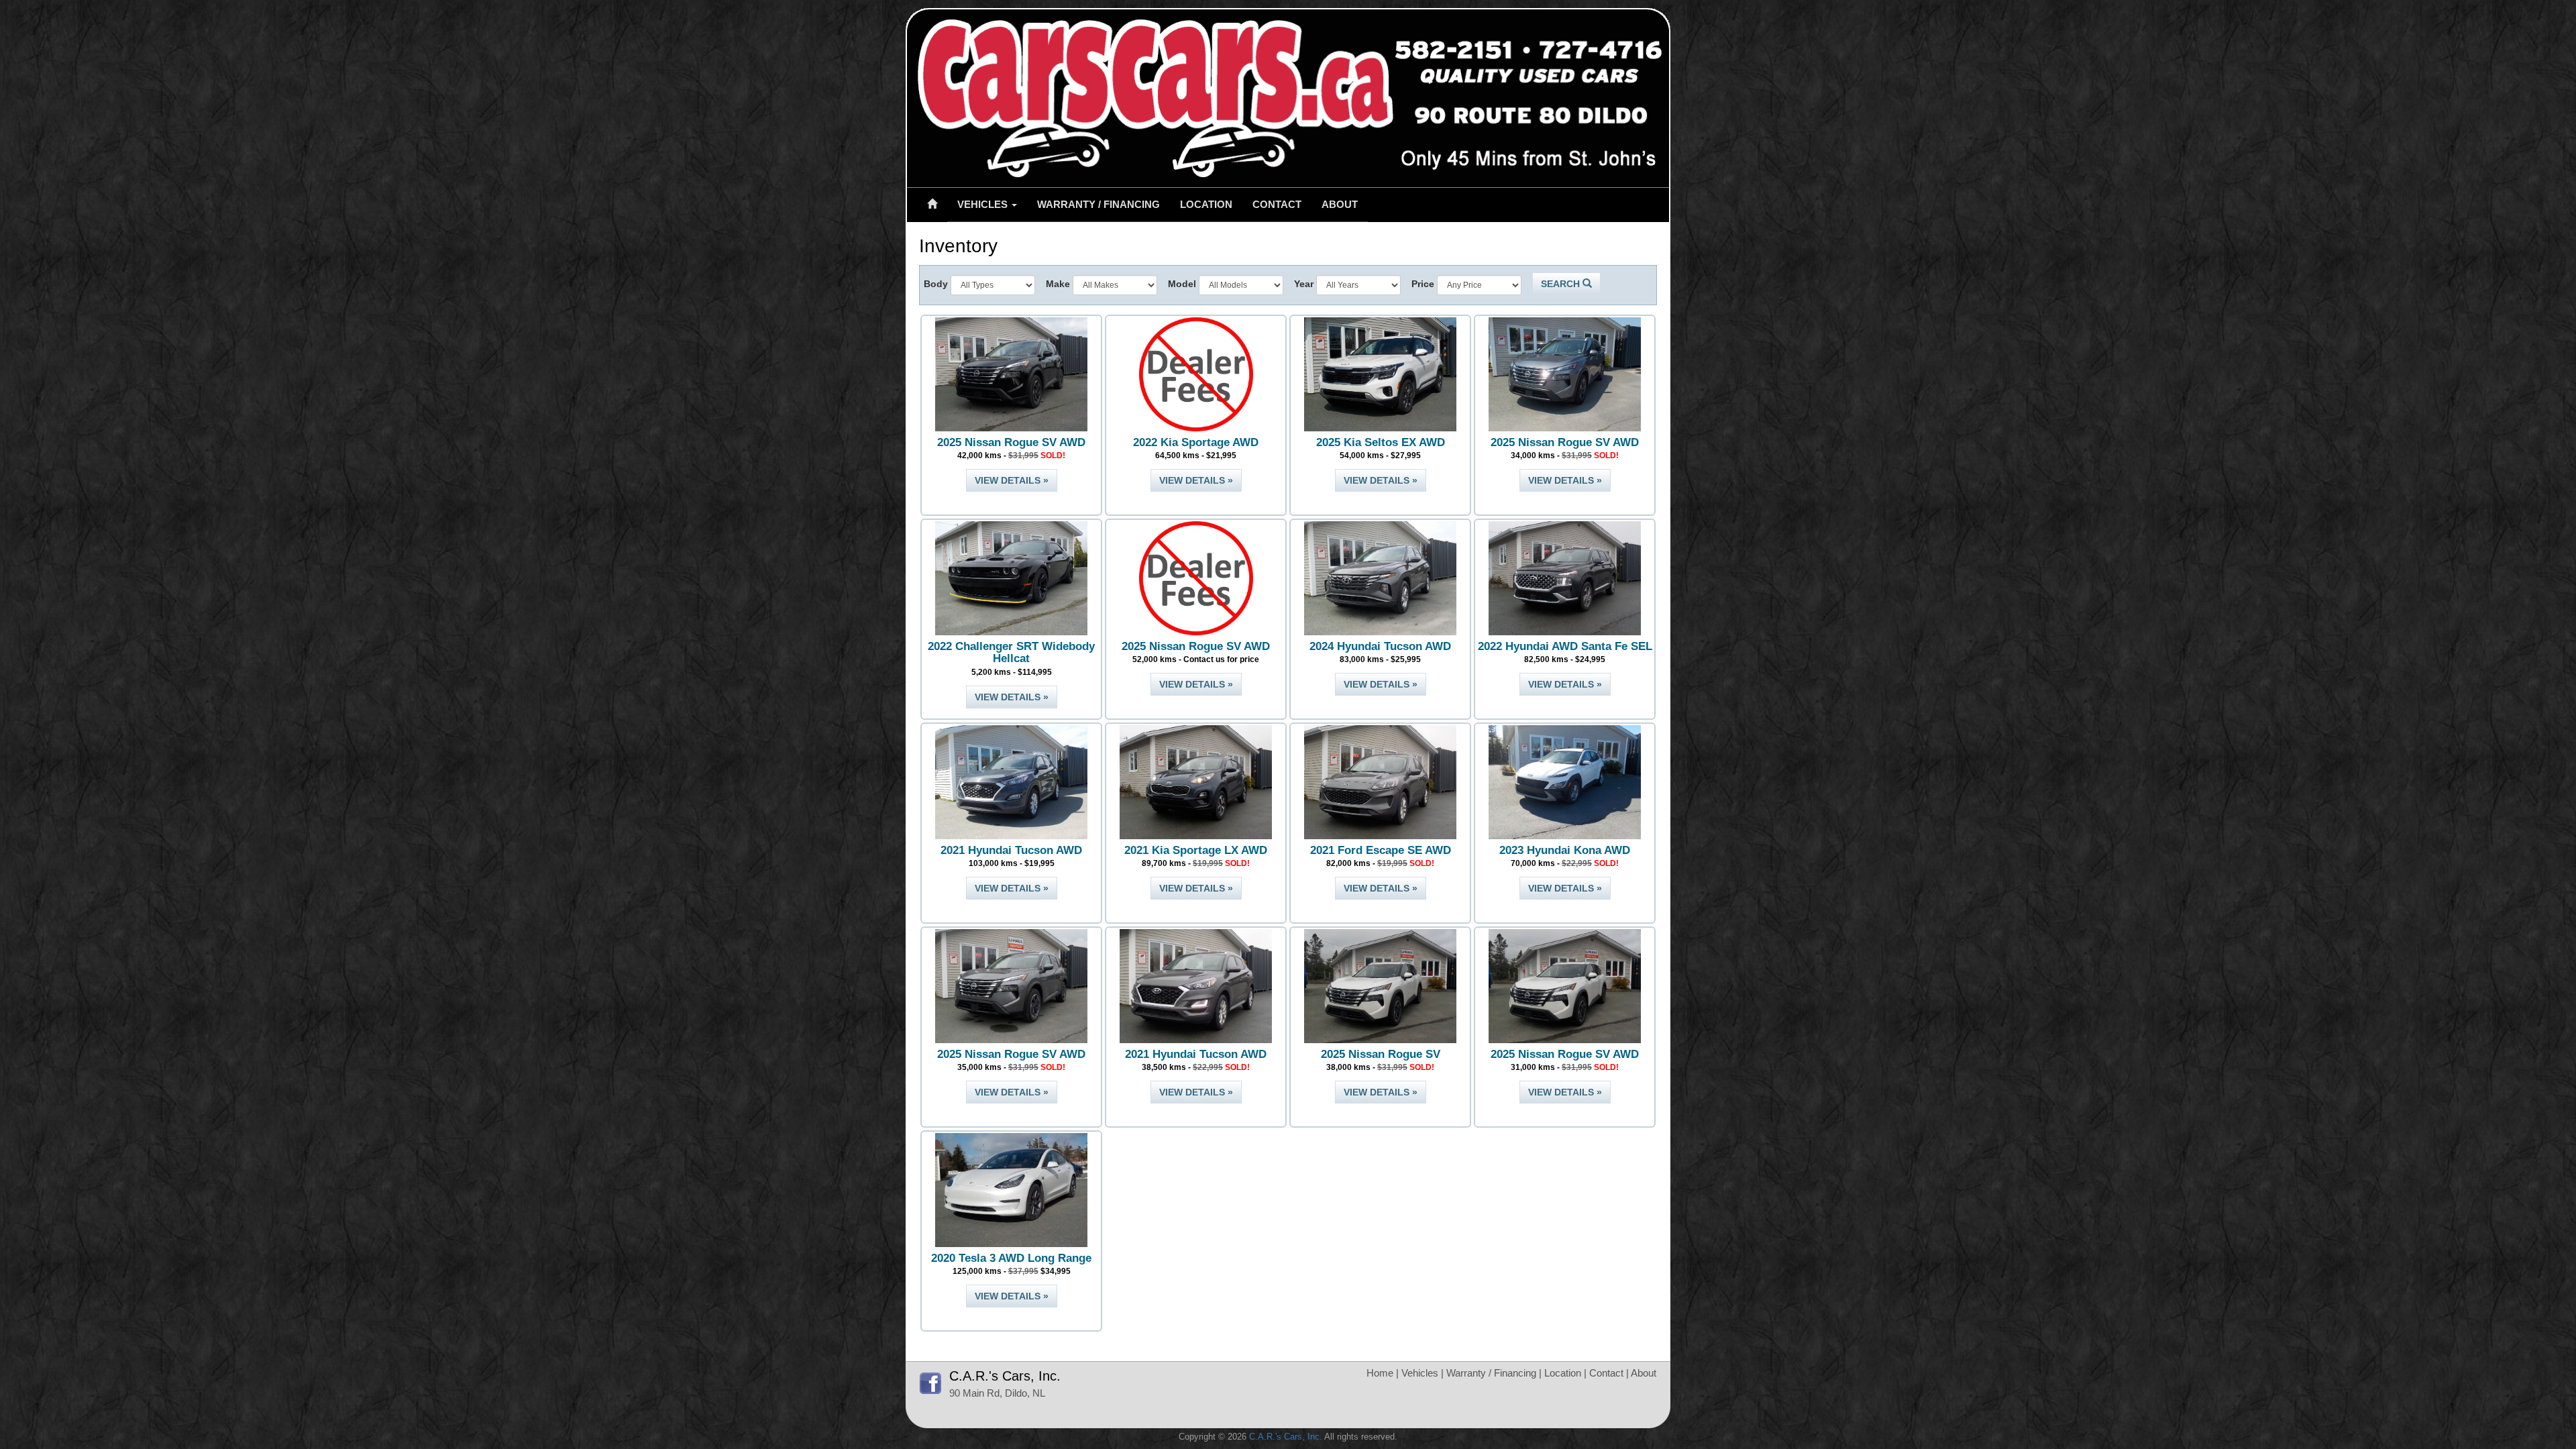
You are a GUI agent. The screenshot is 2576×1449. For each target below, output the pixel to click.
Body (936, 284)
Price (1423, 284)
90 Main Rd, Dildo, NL (997, 1393)
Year (1304, 284)
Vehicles (1420, 1373)
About (1340, 204)
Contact (1277, 204)
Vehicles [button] (984, 204)
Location (1206, 204)
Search (1562, 284)
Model (1182, 284)
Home (1380, 1373)
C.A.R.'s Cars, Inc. (1286, 1437)
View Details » (1012, 480)
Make (1058, 284)
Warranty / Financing (1098, 204)
